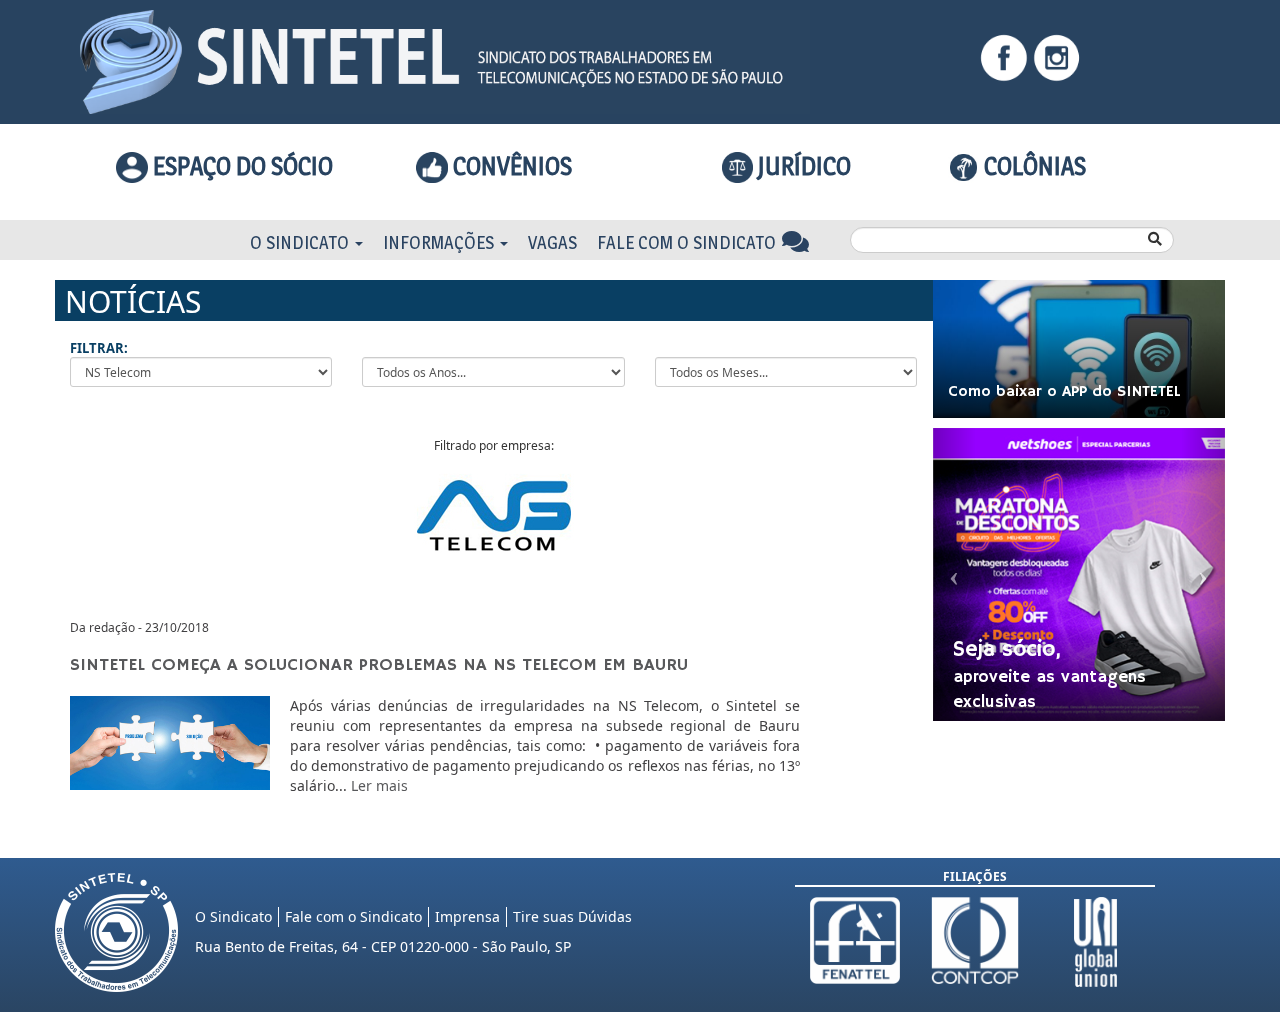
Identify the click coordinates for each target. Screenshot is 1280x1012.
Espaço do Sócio (240, 166)
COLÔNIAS (1032, 166)
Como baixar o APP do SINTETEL (1064, 392)
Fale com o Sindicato (688, 242)
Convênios (510, 166)
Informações (440, 242)
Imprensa (467, 916)
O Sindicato (301, 242)
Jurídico (802, 166)
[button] (955, 574)
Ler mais (379, 785)
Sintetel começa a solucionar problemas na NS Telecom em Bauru (379, 665)
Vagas (552, 242)
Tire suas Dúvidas (572, 916)
